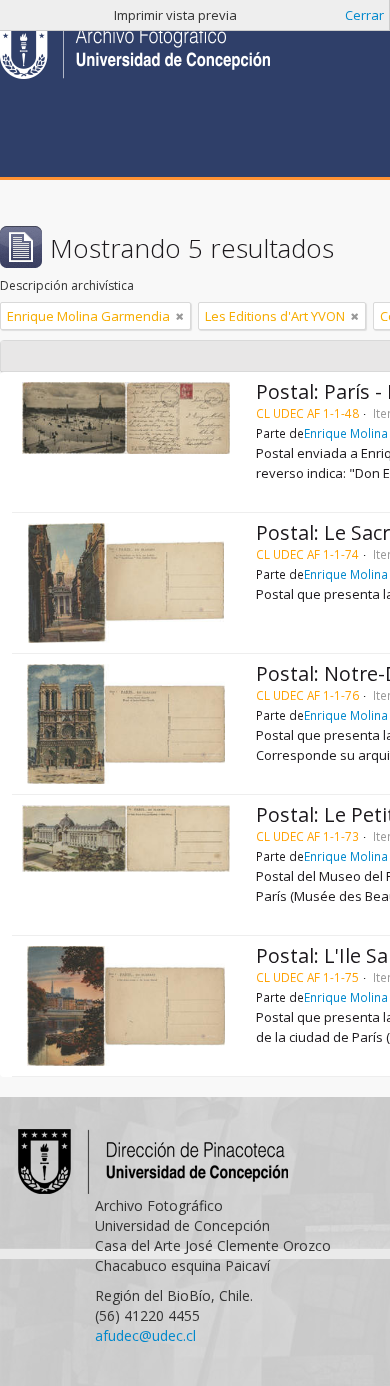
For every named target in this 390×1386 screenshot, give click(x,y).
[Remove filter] (180, 316)
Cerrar (364, 15)
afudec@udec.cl (145, 1335)
